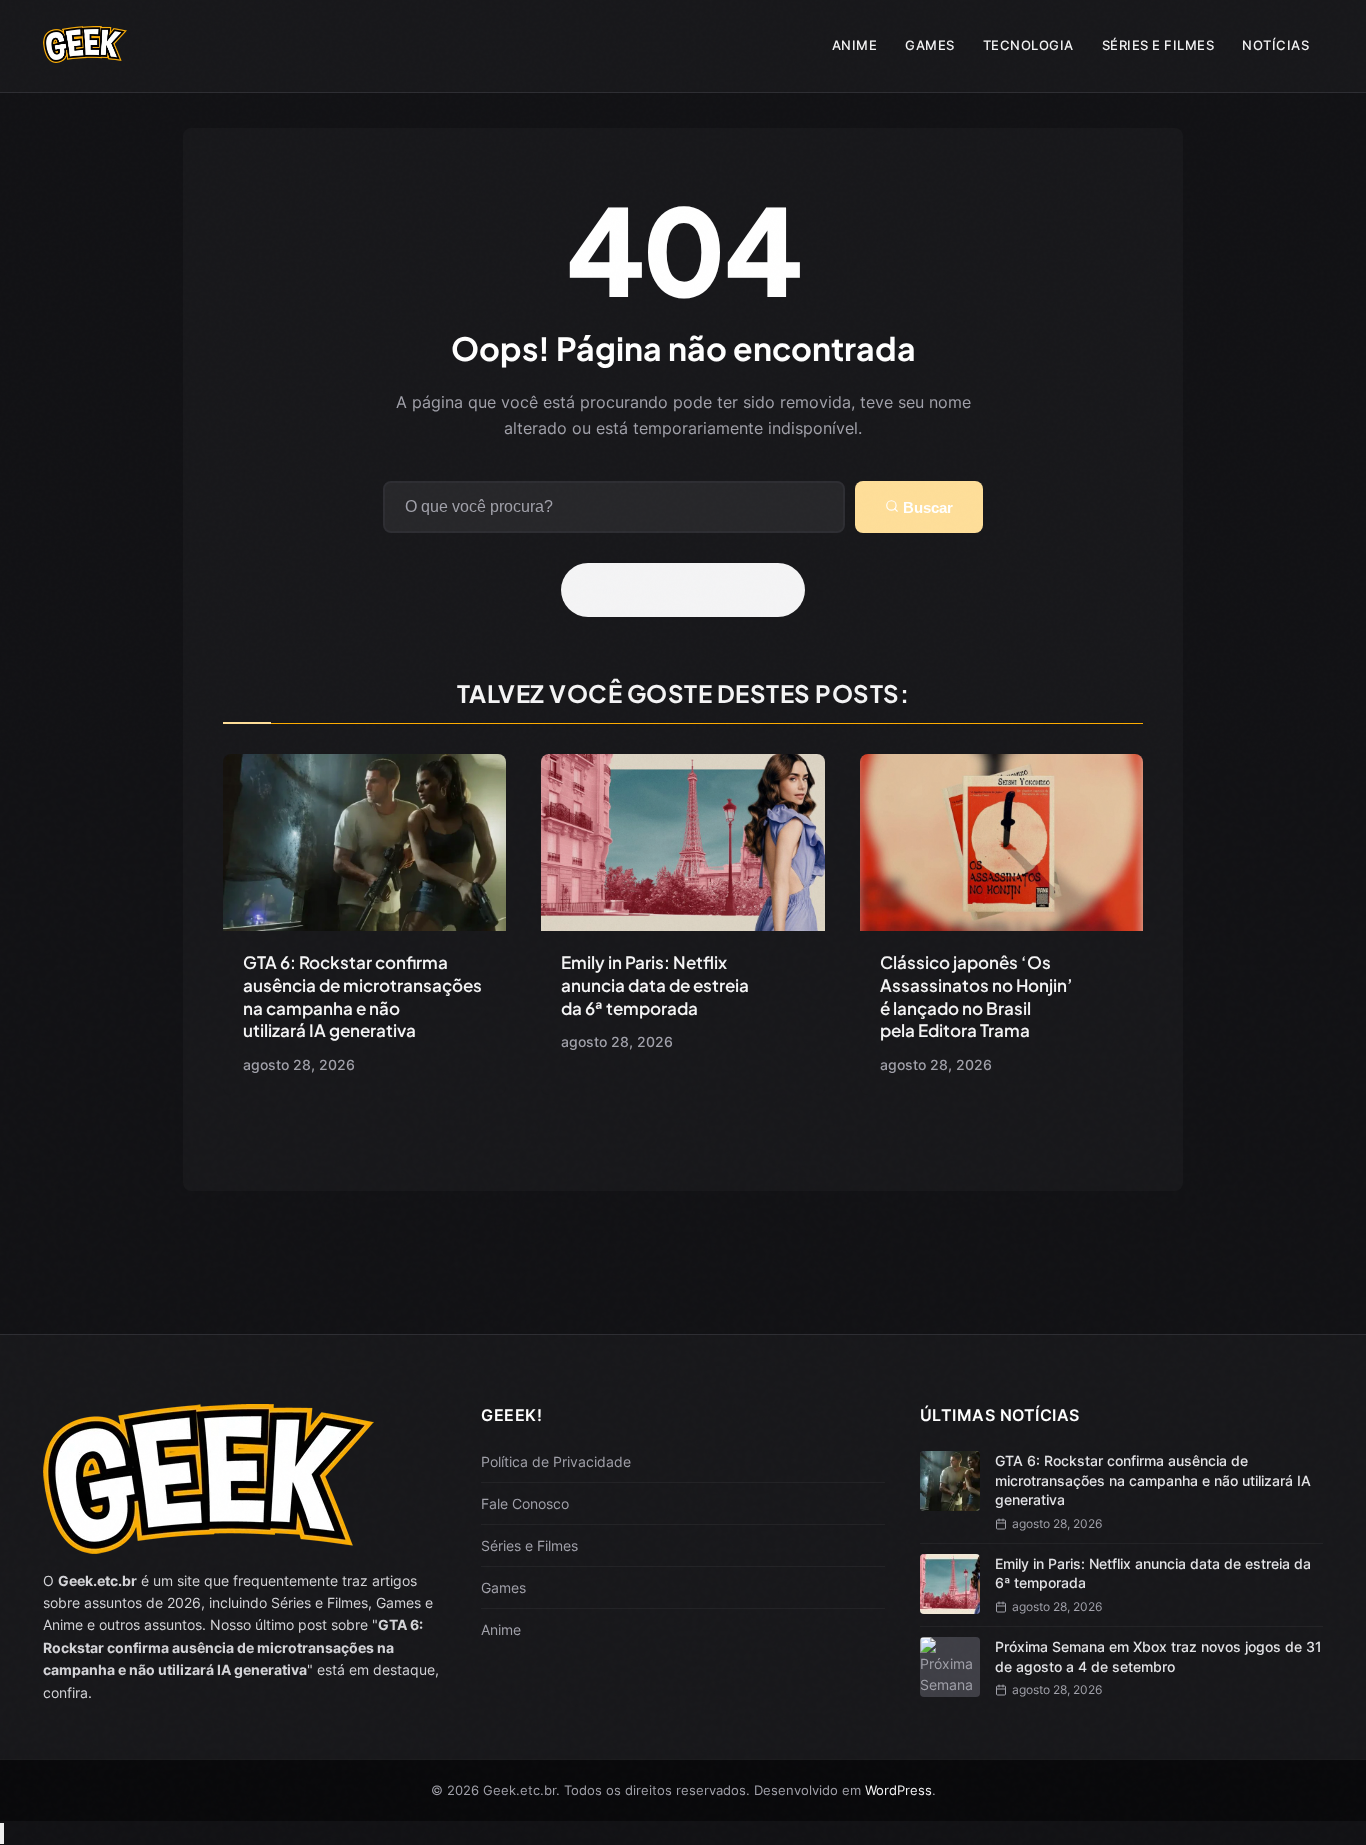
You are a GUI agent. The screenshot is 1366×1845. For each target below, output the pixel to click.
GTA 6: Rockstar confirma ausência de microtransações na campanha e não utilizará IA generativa (362, 996)
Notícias (1275, 45)
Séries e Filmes (1158, 45)
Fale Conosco (525, 1503)
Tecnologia (1028, 45)
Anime (855, 45)
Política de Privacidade (556, 1461)
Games (930, 45)
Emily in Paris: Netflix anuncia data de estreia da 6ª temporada (655, 985)
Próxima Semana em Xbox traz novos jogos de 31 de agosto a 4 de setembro (1158, 1656)
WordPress (898, 1790)
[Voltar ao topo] (2, 1833)
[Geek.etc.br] (85, 53)
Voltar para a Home (690, 590)
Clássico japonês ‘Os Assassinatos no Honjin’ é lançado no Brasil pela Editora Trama (976, 996)
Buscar (926, 507)
